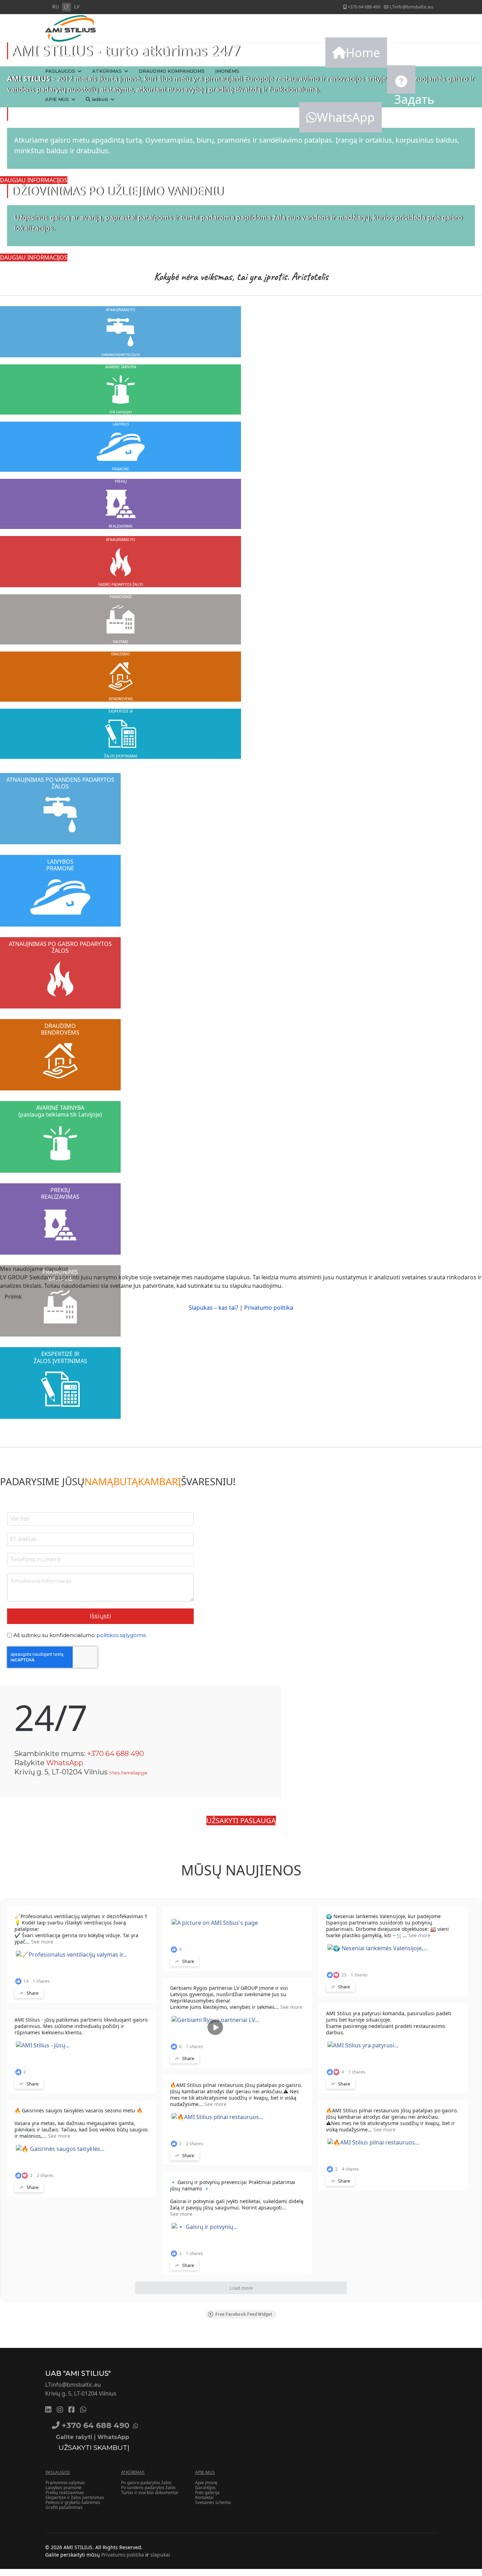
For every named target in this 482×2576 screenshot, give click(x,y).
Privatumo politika (269, 1308)
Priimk (13, 1297)
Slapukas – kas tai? (213, 1308)
